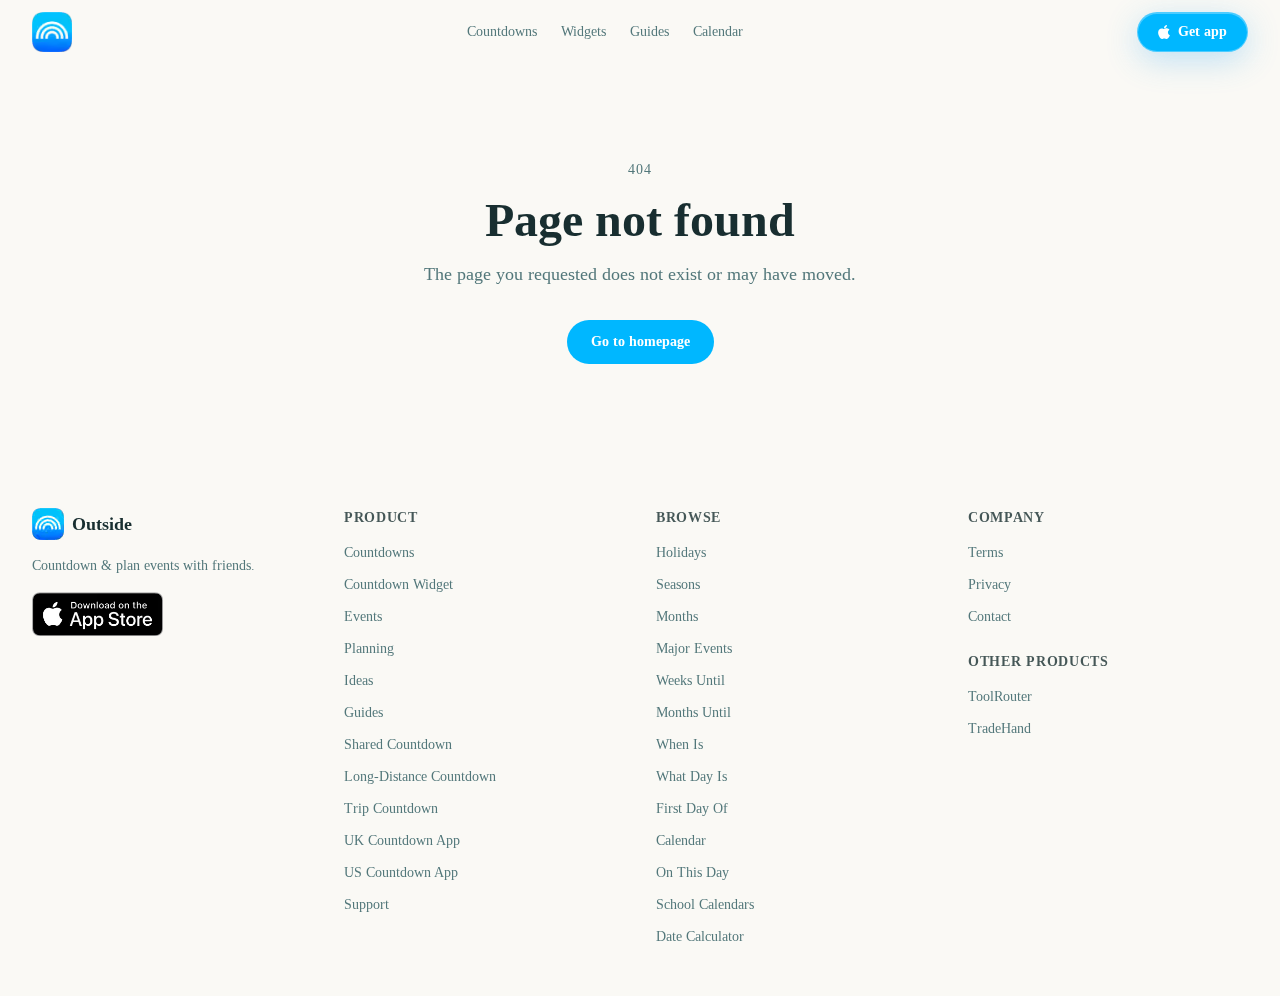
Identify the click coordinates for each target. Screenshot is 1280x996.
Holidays (681, 552)
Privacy (989, 584)
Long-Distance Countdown (420, 776)
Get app (1202, 31)
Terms (985, 552)
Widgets (583, 31)
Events (363, 616)
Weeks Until (690, 680)
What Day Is (691, 776)
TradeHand (999, 728)
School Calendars (705, 904)
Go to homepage (640, 341)
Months (677, 616)
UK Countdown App (402, 840)
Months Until (693, 712)
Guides (649, 31)
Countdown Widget (398, 584)
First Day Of (692, 808)
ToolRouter (1000, 696)
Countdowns (502, 31)
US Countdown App (401, 872)
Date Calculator (700, 936)
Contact (989, 616)
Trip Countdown (391, 808)
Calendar (718, 31)
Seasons (678, 584)
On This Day (692, 872)
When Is (679, 744)
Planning (369, 648)
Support (366, 904)
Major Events (694, 648)
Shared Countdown (398, 744)
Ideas (358, 680)
